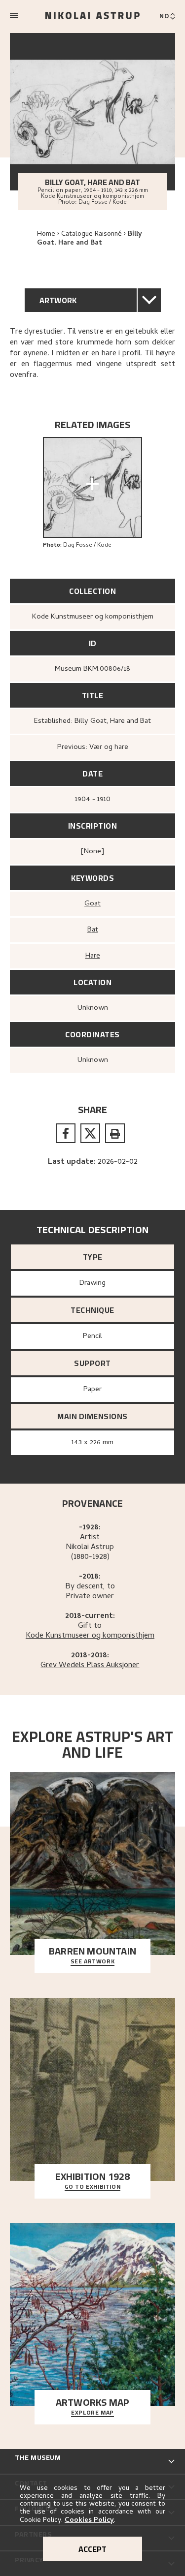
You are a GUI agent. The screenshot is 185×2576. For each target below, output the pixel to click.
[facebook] (66, 1133)
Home (46, 234)
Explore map (92, 2413)
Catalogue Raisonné (92, 234)
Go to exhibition (93, 2187)
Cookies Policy (89, 2521)
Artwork (58, 300)
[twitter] (90, 1133)
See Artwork (93, 1962)
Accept (92, 2549)
